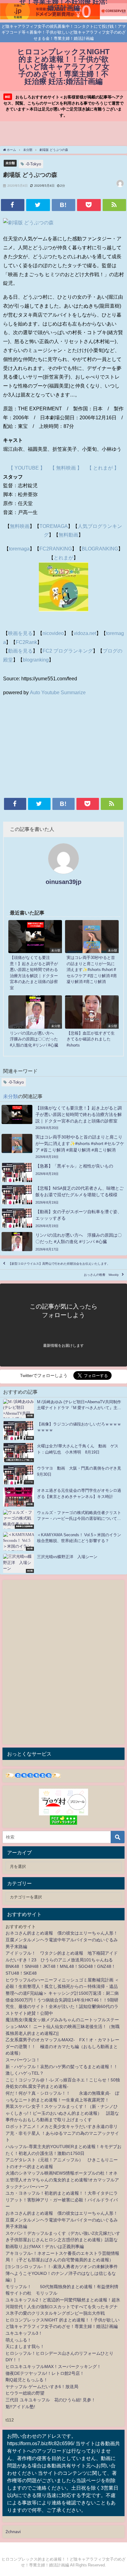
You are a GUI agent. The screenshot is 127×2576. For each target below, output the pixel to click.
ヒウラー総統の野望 (25, 2393)
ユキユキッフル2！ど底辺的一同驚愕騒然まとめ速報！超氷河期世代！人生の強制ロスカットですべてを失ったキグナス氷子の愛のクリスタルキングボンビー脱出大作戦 (63, 2306)
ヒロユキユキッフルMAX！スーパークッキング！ (53, 2367)
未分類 (10, 163)
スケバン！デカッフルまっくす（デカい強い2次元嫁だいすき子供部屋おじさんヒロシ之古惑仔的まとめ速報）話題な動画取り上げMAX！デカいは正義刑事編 (63, 2240)
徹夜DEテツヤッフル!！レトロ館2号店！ (45, 2373)
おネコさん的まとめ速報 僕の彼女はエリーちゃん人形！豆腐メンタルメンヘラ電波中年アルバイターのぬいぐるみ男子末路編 (62, 1940)
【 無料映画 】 (66, 468)
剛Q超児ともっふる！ (27, 2380)
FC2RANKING (56, 549)
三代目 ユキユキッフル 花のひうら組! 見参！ (51, 2400)
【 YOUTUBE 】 (27, 468)
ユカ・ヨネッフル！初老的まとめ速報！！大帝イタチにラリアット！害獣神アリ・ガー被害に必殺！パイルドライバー (62, 2200)
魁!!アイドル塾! (20, 2407)
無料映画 (20, 526)
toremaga (19, 549)
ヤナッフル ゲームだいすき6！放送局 (42, 2387)
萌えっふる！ (18, 2340)
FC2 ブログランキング (68, 651)
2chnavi (13, 2532)
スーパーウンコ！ (23, 2060)
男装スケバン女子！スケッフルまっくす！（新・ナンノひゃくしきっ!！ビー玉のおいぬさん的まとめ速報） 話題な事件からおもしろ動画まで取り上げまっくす (62, 2113)
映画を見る (20, 633)
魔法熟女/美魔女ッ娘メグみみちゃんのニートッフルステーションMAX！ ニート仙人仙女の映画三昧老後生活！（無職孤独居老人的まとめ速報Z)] (63, 2026)
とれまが (63, 558)
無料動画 (68, 535)
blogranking (36, 660)
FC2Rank (26, 642)
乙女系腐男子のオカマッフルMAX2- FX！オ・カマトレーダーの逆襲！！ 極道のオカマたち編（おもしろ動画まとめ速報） (62, 2046)
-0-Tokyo (33, 164)
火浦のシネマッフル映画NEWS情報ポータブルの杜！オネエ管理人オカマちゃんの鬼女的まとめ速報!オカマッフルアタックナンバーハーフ (62, 2180)
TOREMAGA (54, 526)
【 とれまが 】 (103, 468)
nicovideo (53, 633)
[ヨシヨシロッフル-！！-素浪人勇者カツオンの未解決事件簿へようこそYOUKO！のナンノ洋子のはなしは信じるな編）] (62, 2273)
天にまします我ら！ (25, 2346)
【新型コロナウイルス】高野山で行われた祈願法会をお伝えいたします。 (59, 1264)
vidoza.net (85, 633)
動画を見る (20, 651)
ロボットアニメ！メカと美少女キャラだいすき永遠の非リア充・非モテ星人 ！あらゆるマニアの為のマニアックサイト (62, 2133)
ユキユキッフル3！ (24, 2333)
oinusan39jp (63, 882)
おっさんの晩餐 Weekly (101, 1275)
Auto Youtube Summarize (58, 692)
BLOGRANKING (100, 549)
